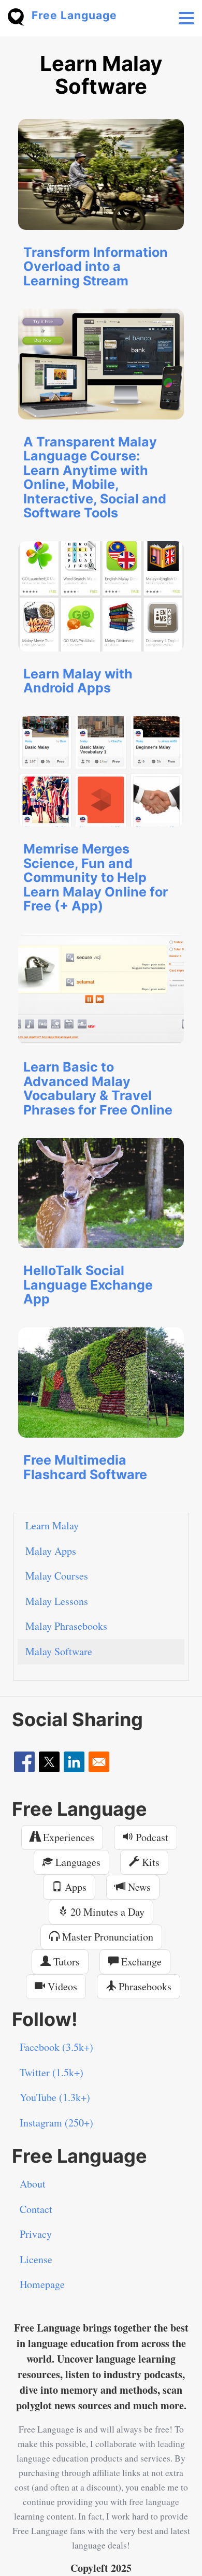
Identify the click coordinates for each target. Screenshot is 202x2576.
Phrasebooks (144, 1986)
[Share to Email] (99, 1762)
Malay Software (59, 1651)
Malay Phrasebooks (66, 1626)
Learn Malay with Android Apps (78, 681)
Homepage (42, 2284)
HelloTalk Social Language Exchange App (88, 1285)
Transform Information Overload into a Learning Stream (96, 266)
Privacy (36, 2234)
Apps (74, 1887)
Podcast (151, 1837)
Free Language (74, 15)
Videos (61, 1986)
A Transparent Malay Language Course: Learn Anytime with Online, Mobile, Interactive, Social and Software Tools (95, 477)
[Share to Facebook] (24, 1762)
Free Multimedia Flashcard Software (85, 1467)
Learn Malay (52, 1525)
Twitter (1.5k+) (52, 2072)
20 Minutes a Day (106, 1912)
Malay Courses (57, 1576)
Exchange (140, 1962)
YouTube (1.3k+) (55, 2097)
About (33, 2184)
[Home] (20, 16)
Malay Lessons (57, 1601)
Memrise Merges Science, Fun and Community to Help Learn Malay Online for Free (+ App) (96, 877)
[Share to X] (49, 1762)
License (36, 2259)
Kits (149, 1862)
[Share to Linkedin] (74, 1762)
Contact (36, 2209)
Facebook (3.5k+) (56, 2047)
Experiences (67, 1837)
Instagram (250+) (56, 2123)
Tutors (65, 1962)
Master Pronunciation (106, 1937)
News (138, 1887)
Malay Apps (51, 1551)
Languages (77, 1862)
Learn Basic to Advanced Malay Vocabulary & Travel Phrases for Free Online (98, 1088)
